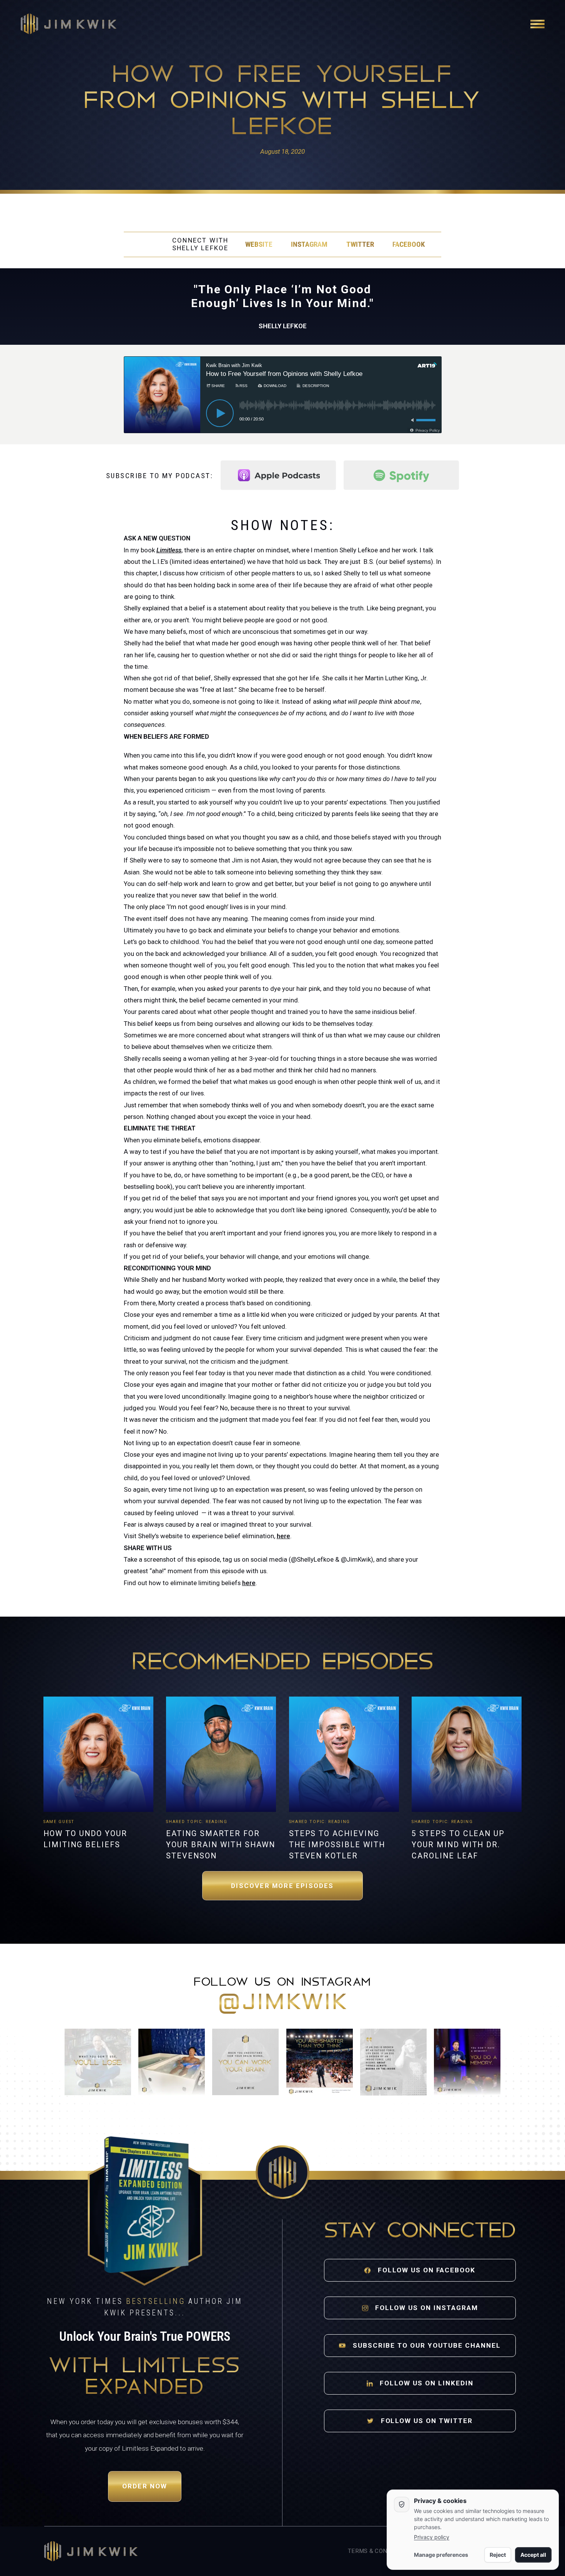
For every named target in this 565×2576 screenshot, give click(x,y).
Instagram (309, 244)
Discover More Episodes (282, 1886)
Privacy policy (432, 2537)
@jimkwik (282, 2003)
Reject (498, 2555)
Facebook (409, 244)
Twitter (360, 244)
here (283, 1536)
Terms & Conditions (379, 2551)
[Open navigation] (538, 24)
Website (259, 244)
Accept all (533, 2555)
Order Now (145, 2486)
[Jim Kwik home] (91, 2551)
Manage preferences (441, 2555)
